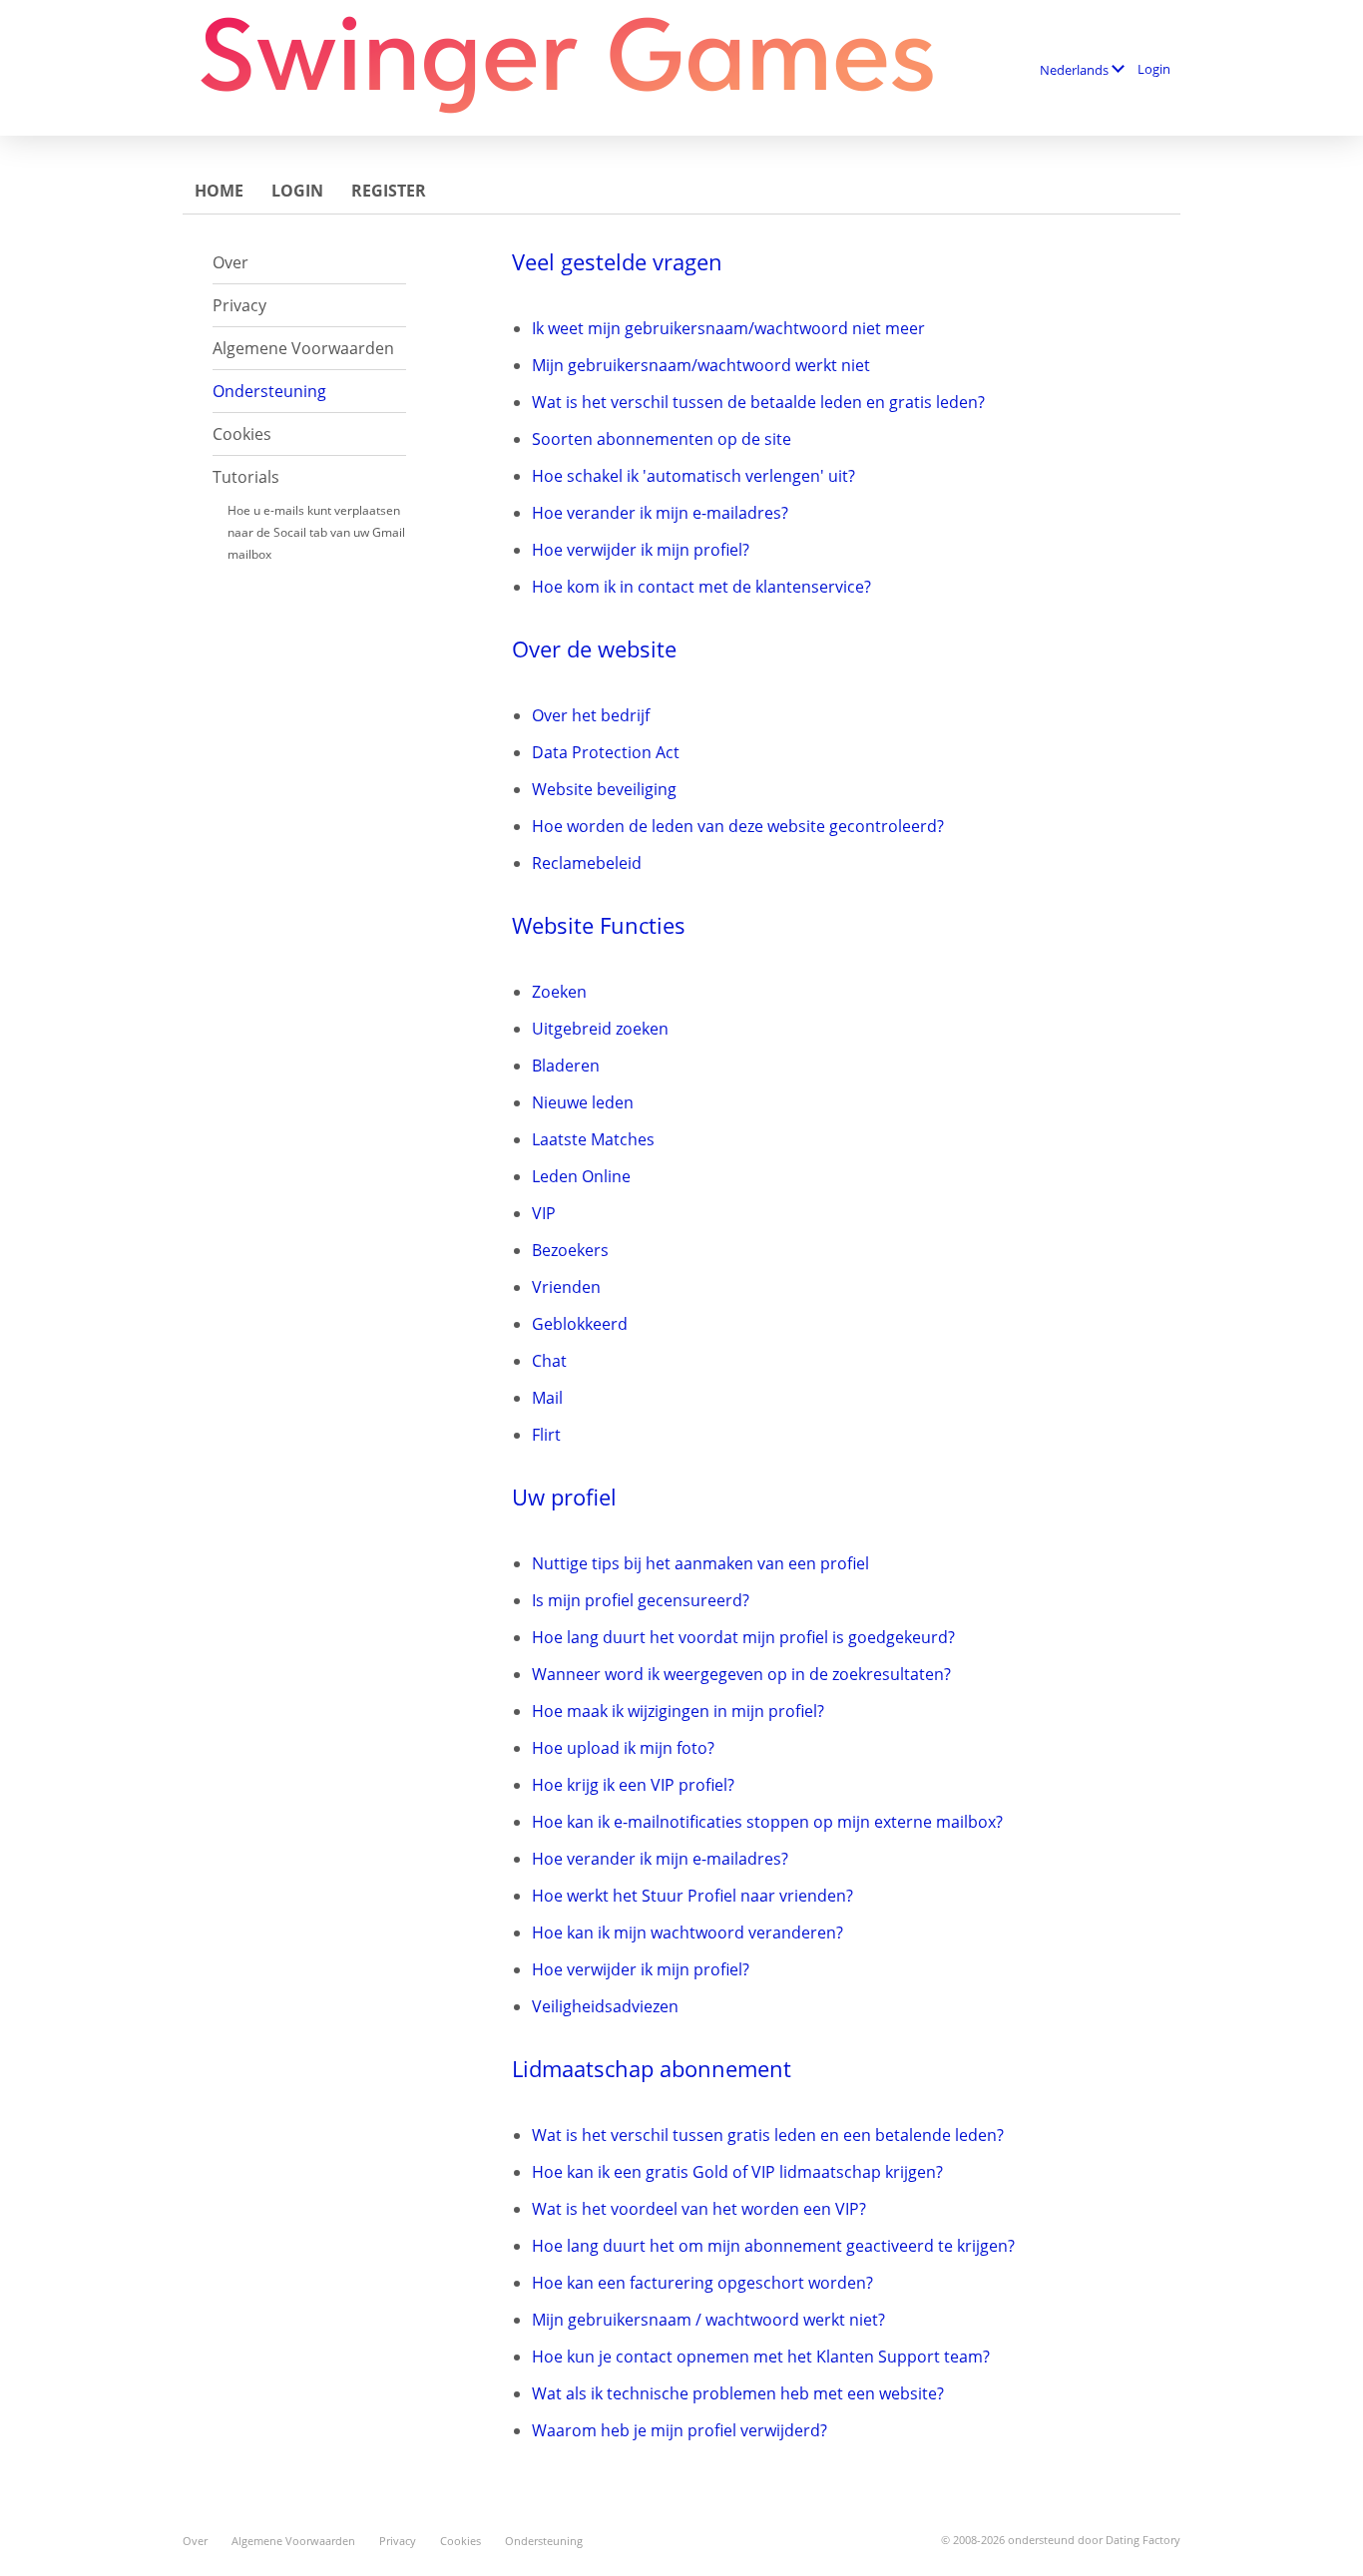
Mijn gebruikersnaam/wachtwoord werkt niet (701, 365)
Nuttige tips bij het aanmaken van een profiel (700, 1563)
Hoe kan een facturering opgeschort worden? (702, 2283)
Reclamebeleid (587, 863)
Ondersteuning (269, 391)
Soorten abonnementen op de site (662, 439)
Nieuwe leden (583, 1102)
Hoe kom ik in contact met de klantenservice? (701, 587)
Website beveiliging (604, 789)
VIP (544, 1213)
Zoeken (559, 992)
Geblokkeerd (580, 1324)
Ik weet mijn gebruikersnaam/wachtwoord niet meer (728, 328)
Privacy (239, 305)
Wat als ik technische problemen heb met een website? (738, 2393)
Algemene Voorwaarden (303, 348)
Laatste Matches (593, 1139)
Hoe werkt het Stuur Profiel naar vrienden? (692, 1896)
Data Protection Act (606, 752)
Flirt (546, 1435)
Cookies (242, 434)
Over (230, 262)
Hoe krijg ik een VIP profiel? (633, 1785)
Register (389, 191)
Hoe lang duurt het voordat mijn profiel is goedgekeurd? (743, 1637)
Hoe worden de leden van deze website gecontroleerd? (738, 826)
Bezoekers (570, 1250)
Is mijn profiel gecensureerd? (641, 1600)
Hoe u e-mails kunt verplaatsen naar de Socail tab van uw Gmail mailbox (316, 532)
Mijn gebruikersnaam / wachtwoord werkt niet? (708, 2320)
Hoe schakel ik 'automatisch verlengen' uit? (693, 476)
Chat (549, 1361)
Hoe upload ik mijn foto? (623, 1748)
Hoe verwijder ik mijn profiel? (641, 550)
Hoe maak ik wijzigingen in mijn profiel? (678, 1711)
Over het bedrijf (591, 715)
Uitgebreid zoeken (600, 1029)
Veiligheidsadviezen (605, 2006)
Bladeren (566, 1066)
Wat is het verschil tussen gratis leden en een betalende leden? (768, 2135)
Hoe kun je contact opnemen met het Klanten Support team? (761, 2357)
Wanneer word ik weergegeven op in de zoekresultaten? (741, 1674)
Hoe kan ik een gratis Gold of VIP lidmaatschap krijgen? (737, 2172)
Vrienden (566, 1287)
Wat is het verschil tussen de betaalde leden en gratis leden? (758, 402)
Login (1154, 69)
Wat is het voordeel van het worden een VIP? (699, 2209)
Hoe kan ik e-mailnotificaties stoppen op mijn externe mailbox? (767, 1822)
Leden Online (581, 1176)
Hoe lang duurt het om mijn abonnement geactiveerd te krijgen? (773, 2246)
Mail (547, 1398)
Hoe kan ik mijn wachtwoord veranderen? (687, 1932)
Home (219, 191)
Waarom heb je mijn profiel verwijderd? (680, 2430)
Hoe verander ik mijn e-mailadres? (660, 513)
